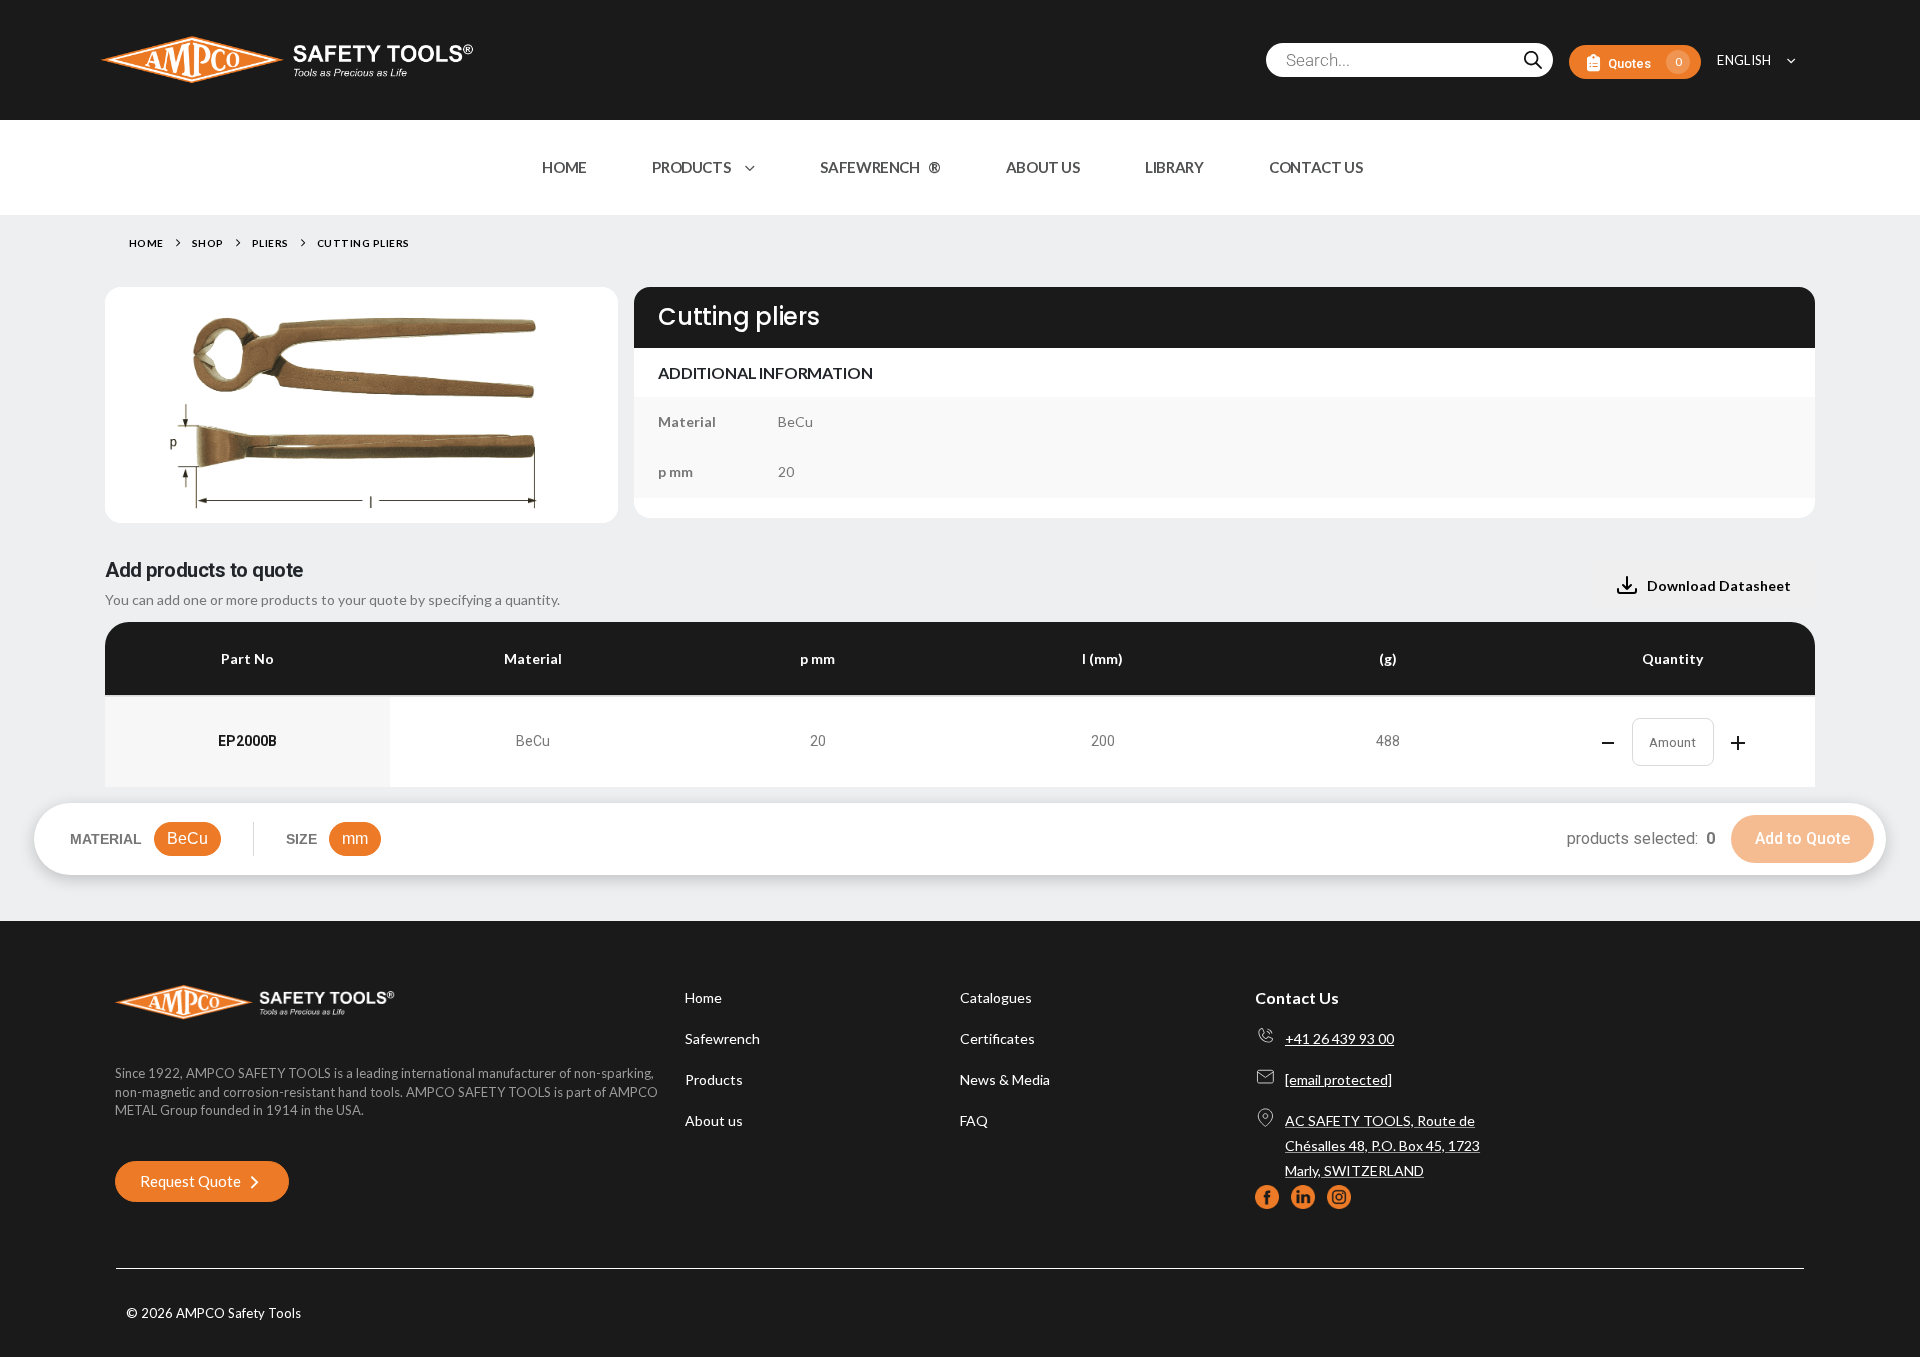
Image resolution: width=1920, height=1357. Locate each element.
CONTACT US (1315, 167)
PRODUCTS (691, 167)
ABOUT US (1043, 167)
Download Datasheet (1719, 585)
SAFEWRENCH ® (880, 167)
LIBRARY (1174, 167)
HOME (564, 167)
